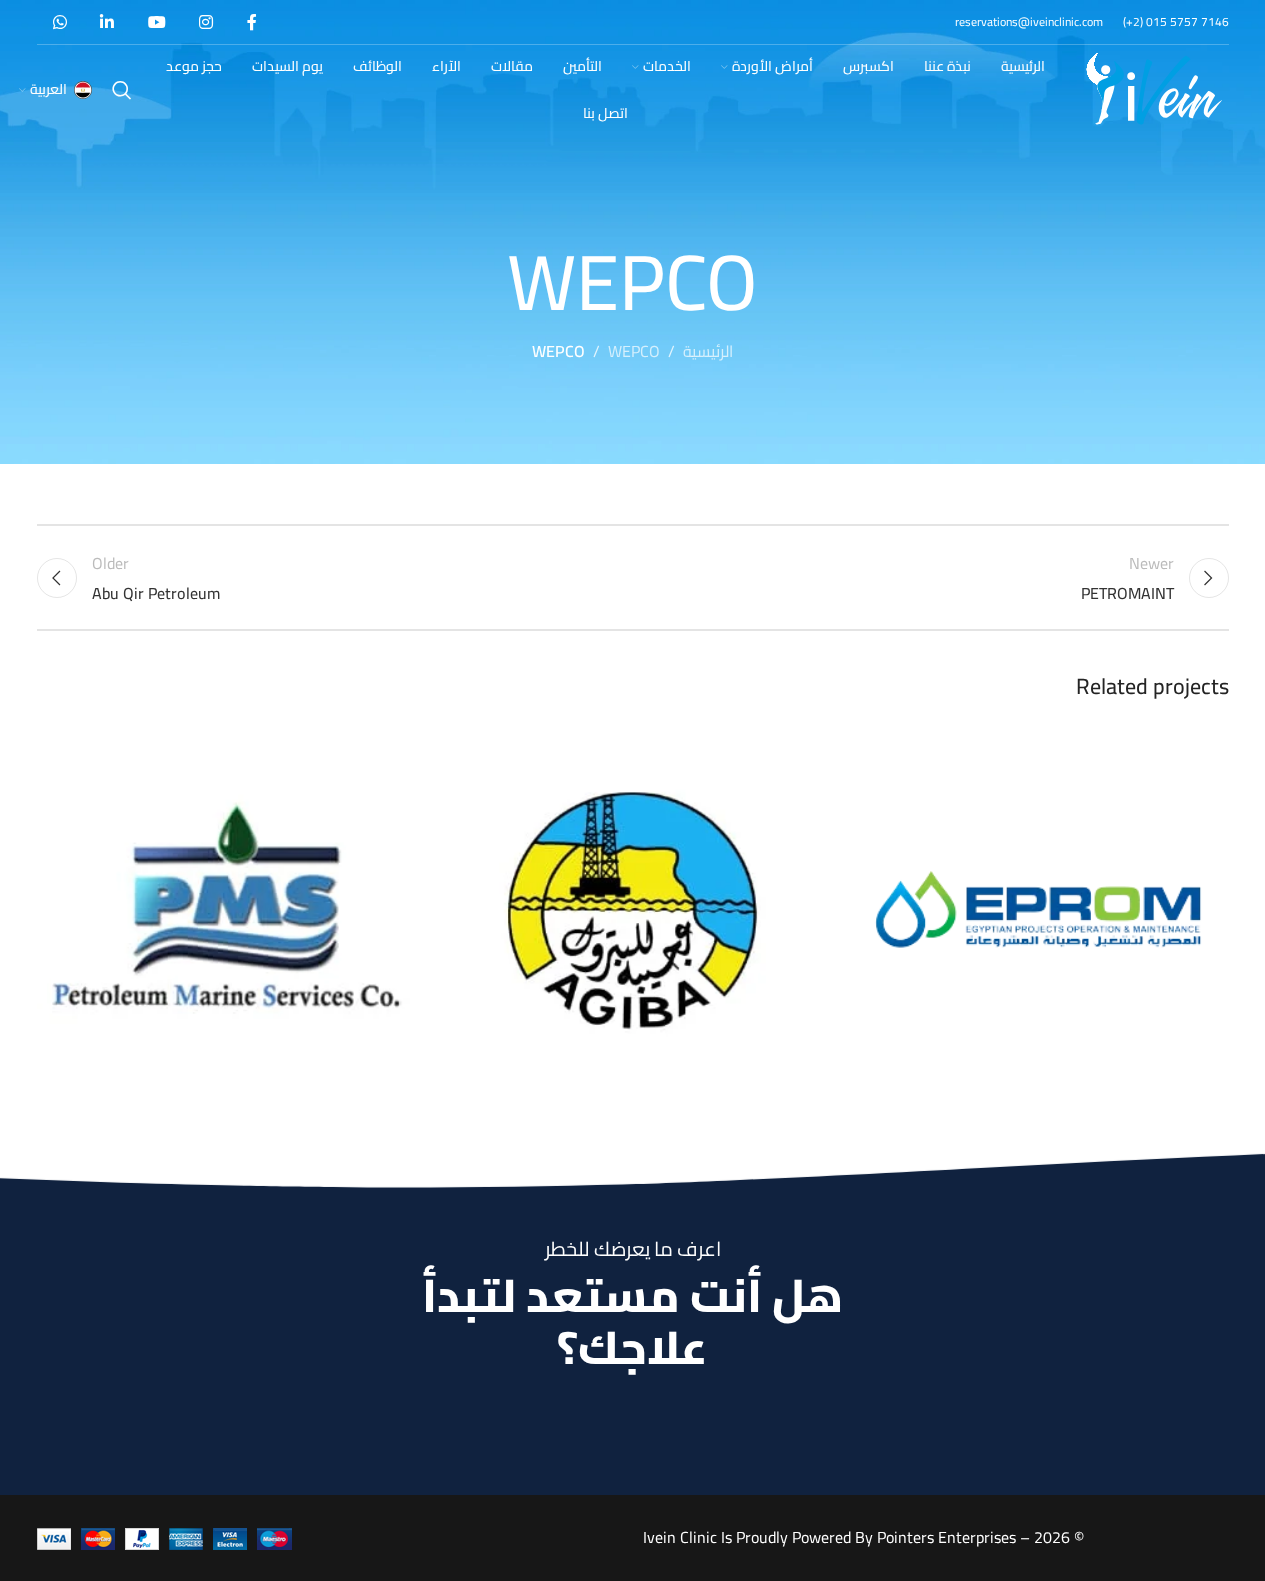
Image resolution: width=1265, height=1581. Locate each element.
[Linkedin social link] (107, 22)
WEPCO (634, 352)
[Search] (122, 90)
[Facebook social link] (252, 22)
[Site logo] (1154, 88)
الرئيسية (708, 352)
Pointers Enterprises (946, 1537)
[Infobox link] (1176, 21)
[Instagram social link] (205, 22)
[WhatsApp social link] (60, 22)
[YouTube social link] (156, 22)
